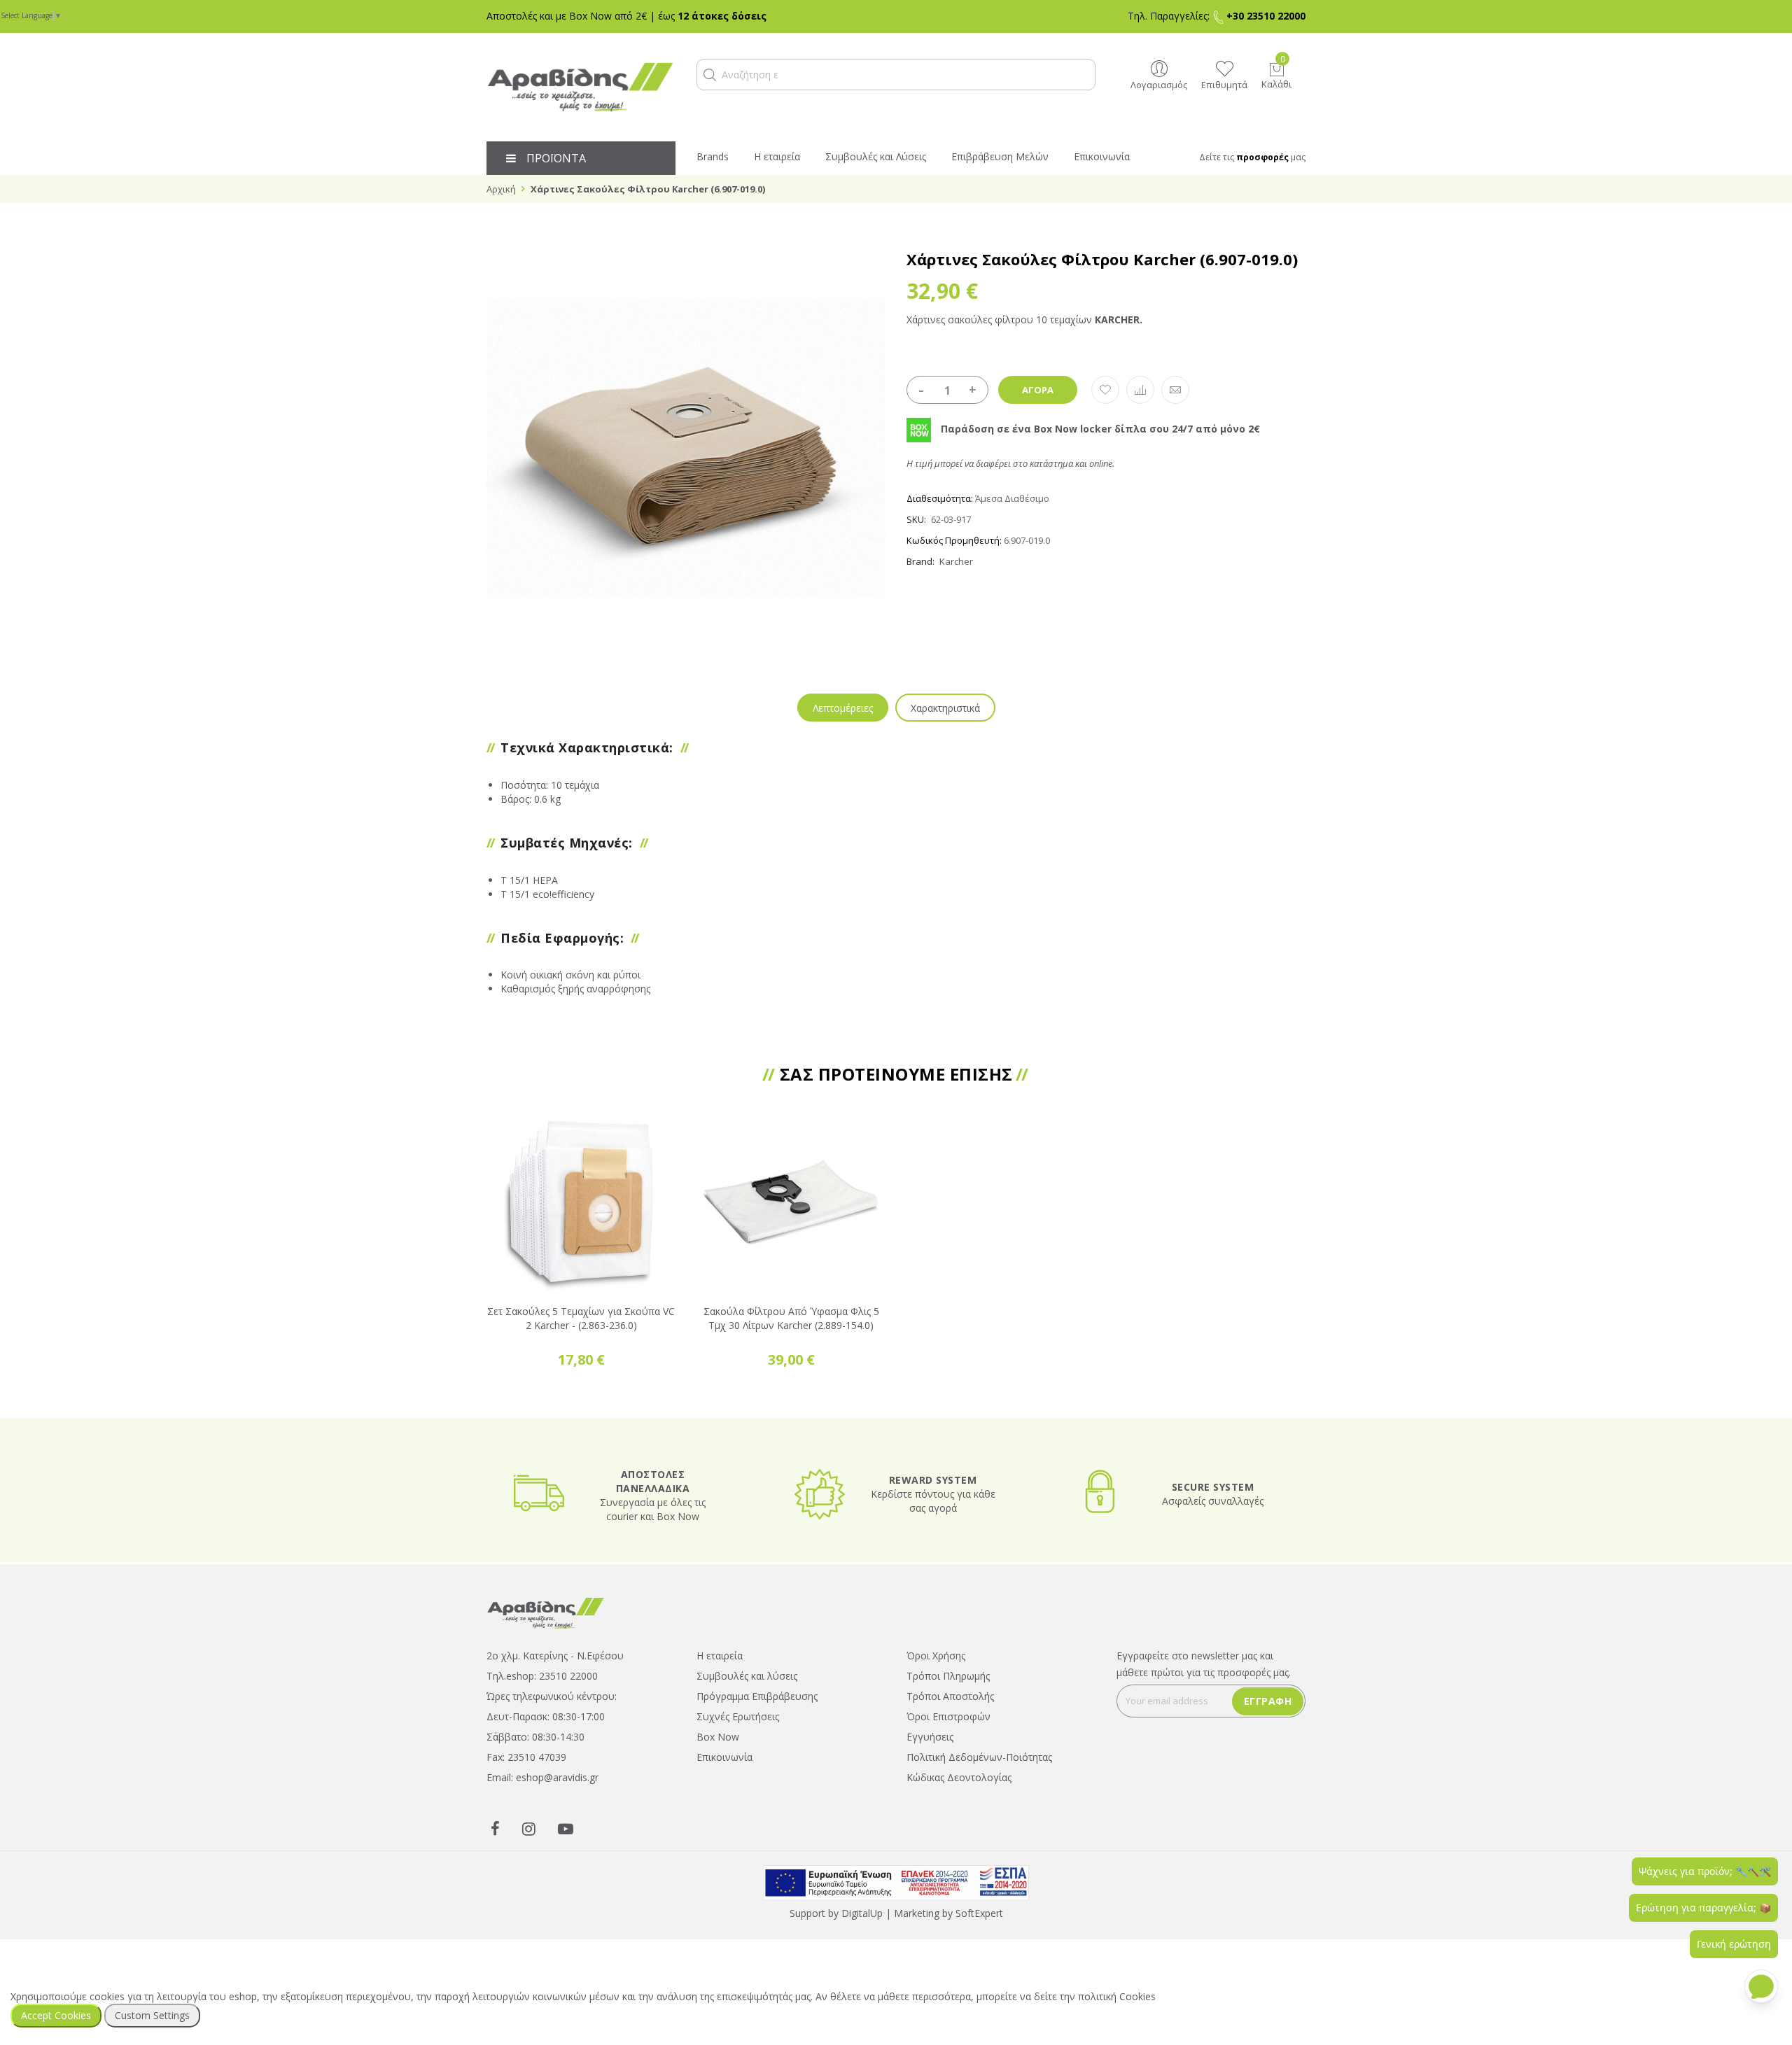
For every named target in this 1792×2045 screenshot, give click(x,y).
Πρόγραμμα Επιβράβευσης (757, 1696)
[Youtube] (566, 1828)
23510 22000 (568, 1676)
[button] (710, 75)
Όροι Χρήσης (936, 1656)
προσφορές (1262, 157)
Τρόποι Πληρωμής (948, 1676)
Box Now (718, 1737)
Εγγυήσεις (930, 1737)
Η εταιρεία (720, 1656)
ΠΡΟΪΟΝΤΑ (556, 158)
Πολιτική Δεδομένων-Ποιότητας (979, 1757)
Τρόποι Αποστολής (950, 1696)
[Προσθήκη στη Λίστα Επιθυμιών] (1105, 390)
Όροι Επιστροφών (948, 1716)
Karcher (956, 561)
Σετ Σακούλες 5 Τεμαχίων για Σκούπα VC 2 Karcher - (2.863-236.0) (581, 1318)
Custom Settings (152, 2015)
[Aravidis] (581, 87)
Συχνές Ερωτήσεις (738, 1716)
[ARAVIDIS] (546, 1612)
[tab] (843, 708)
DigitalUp (862, 1913)
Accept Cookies (56, 2015)
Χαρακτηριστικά (945, 708)
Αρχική (501, 189)
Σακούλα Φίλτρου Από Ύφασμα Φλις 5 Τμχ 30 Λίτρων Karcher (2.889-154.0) (791, 1318)
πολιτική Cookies (1117, 1996)
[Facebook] (495, 1828)
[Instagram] (529, 1828)
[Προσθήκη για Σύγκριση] (1140, 390)
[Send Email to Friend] (1175, 390)
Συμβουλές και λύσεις (747, 1676)
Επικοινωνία (724, 1757)
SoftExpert (979, 1913)
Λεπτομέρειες (843, 708)
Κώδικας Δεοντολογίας (959, 1777)
